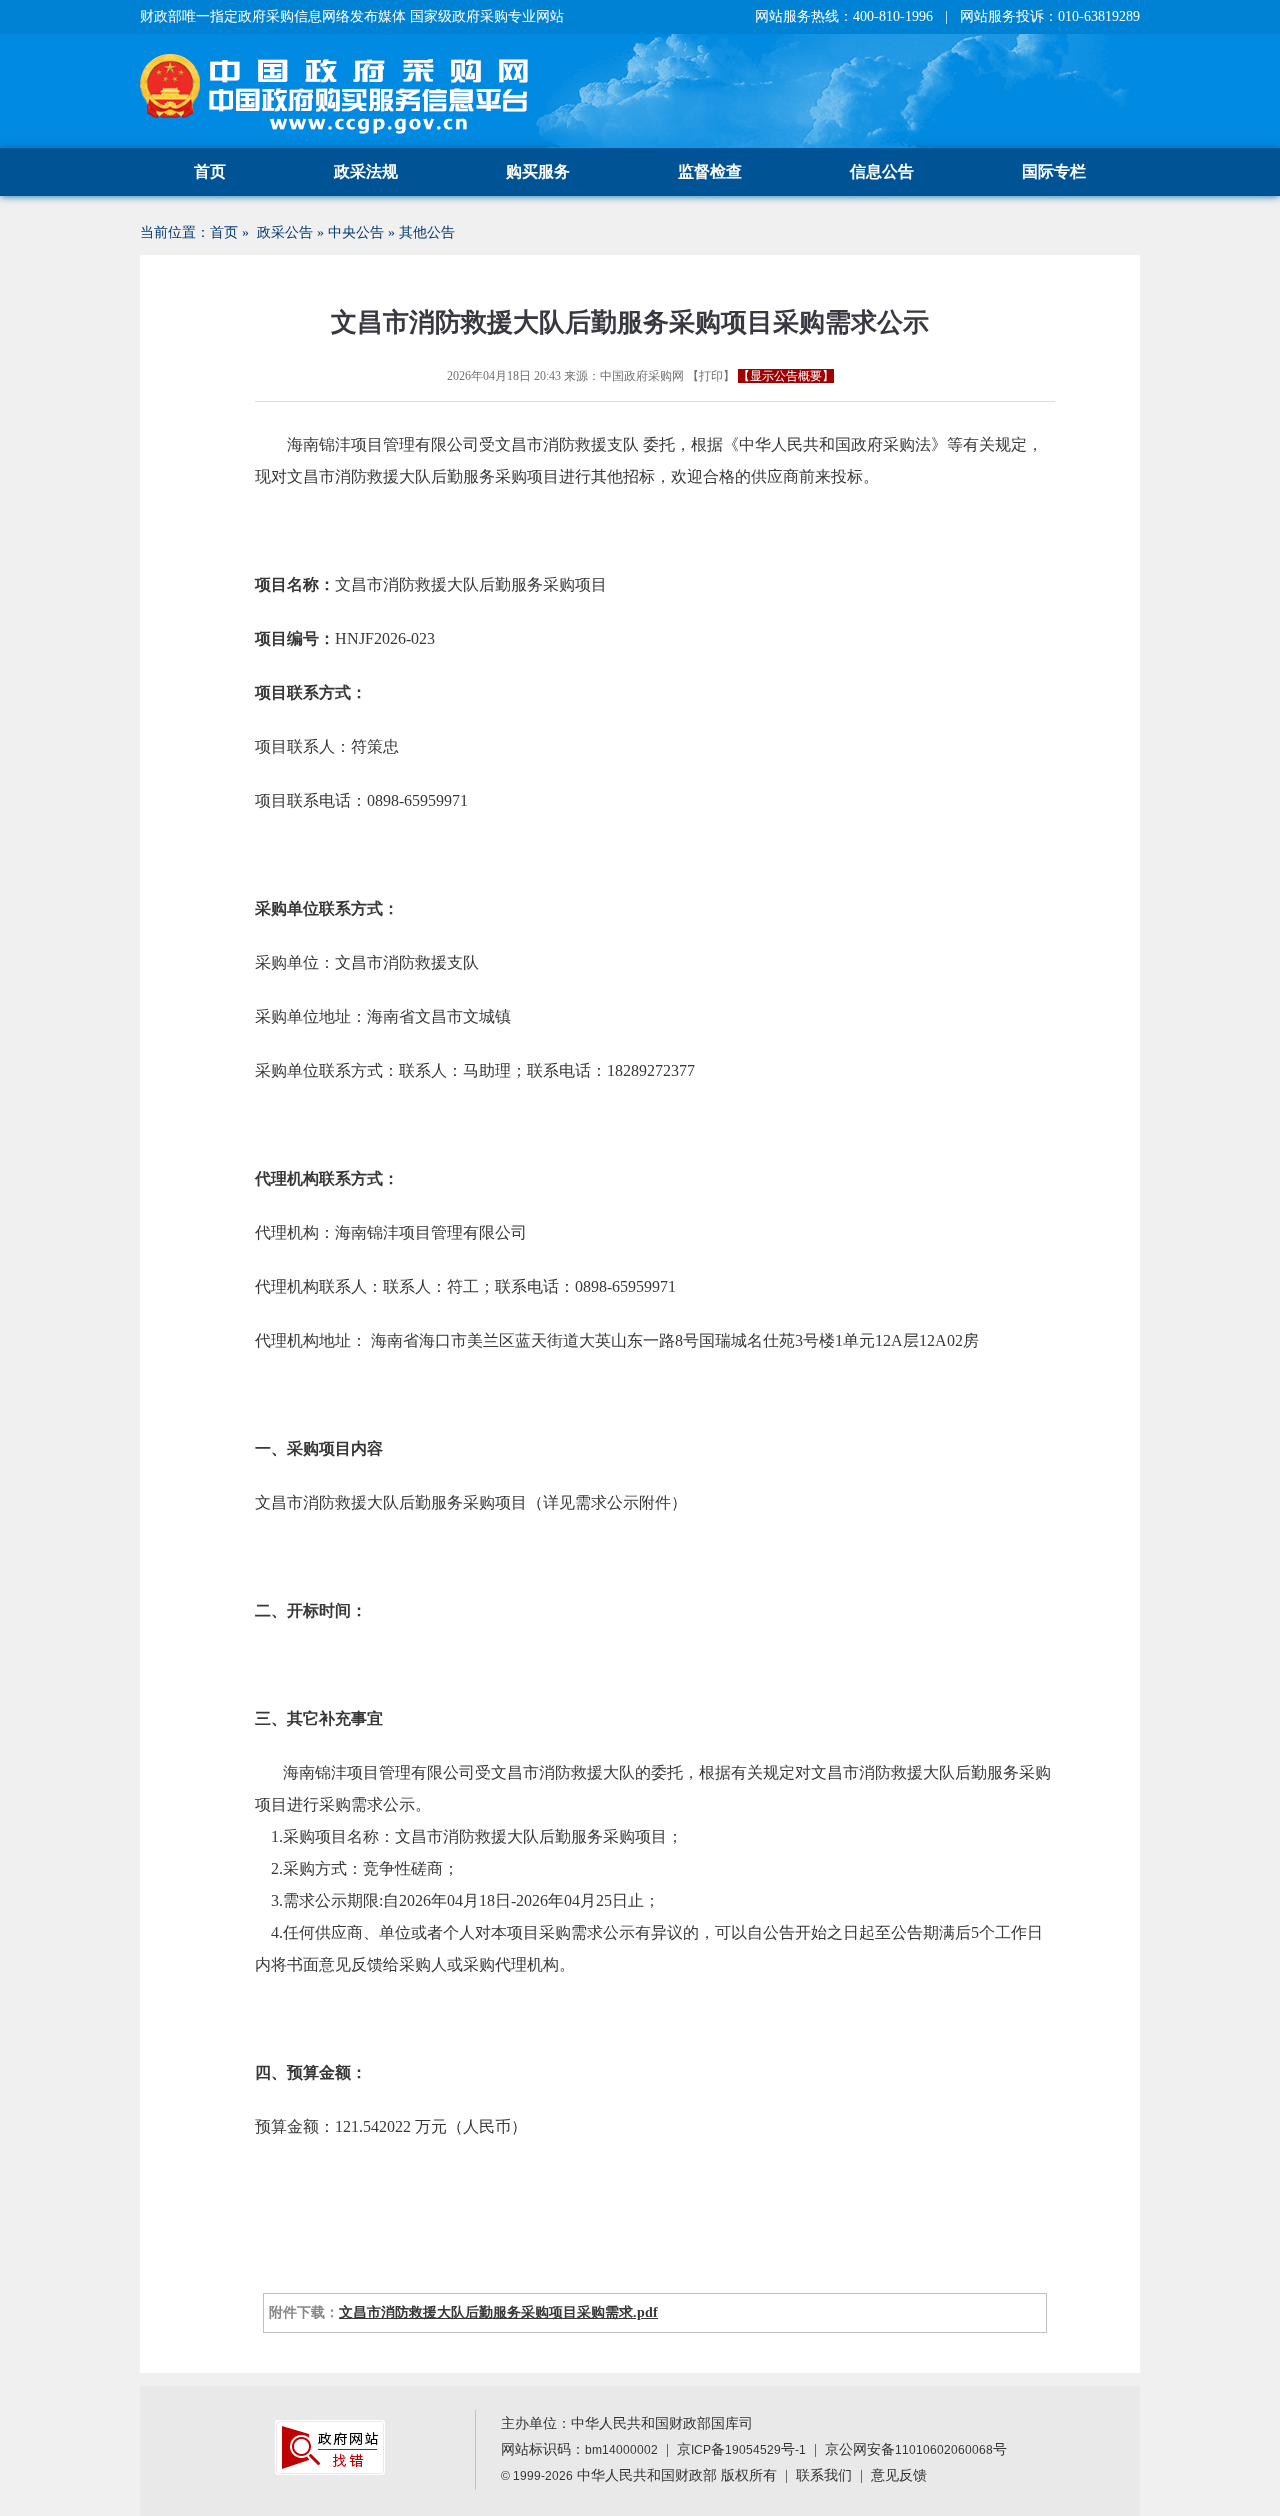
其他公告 (427, 232)
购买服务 (538, 171)
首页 (210, 171)
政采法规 (366, 171)
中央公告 (356, 232)
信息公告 (882, 171)
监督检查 (710, 171)
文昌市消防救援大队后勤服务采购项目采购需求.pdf (498, 2312)
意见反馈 (899, 2475)
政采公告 (285, 232)
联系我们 (824, 2475)
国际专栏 (1054, 171)
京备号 (741, 2449)
